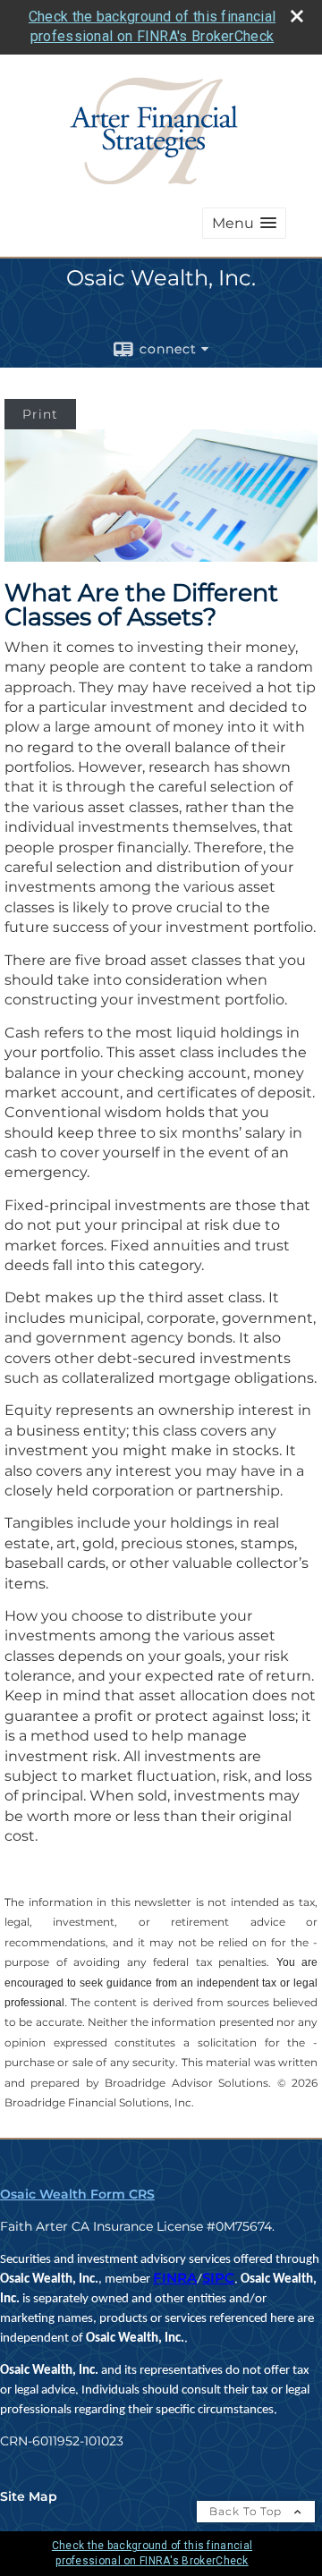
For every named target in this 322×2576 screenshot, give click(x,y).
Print (40, 414)
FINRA (175, 2278)
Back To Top (247, 2511)
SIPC (218, 2278)
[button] (244, 223)
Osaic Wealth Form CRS (77, 2194)
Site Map (29, 2496)
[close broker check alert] (297, 16)
